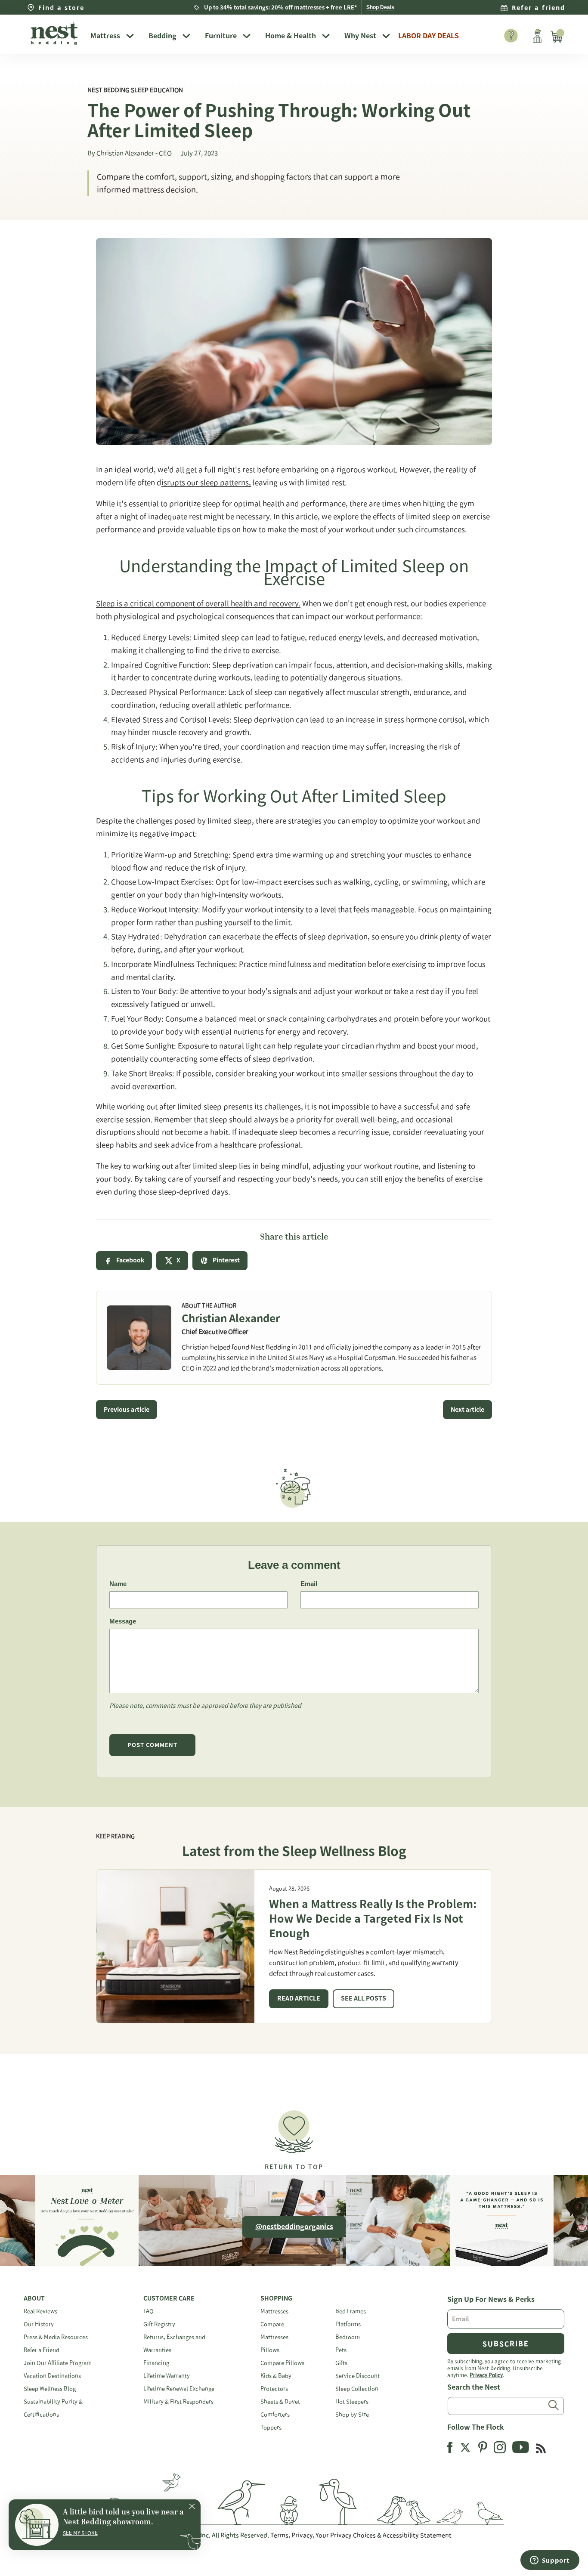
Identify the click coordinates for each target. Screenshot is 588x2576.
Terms (279, 2535)
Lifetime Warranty (167, 2376)
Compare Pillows (282, 2363)
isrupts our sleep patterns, (206, 482)
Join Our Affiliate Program (58, 2363)
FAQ (149, 2311)
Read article (299, 1998)
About (34, 2298)
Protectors (274, 2389)
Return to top (294, 2167)
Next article (467, 1410)
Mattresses (274, 2311)
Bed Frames (351, 2311)
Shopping (276, 2298)
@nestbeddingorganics (294, 2227)
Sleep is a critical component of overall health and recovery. (198, 603)
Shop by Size (352, 2414)
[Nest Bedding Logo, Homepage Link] (54, 34)
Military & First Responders (178, 2401)
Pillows (270, 2350)
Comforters (275, 2414)
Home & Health (291, 36)
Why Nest (360, 36)
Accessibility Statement (417, 2535)
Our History (39, 2324)
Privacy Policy (486, 2375)
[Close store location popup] (192, 2508)
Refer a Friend (42, 2350)
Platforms (348, 2324)
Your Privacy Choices (346, 2535)
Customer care (169, 2298)
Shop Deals (380, 7)
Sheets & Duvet (280, 2401)
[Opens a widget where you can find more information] (550, 2561)
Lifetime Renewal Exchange (179, 2389)
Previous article (127, 1410)
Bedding (162, 36)
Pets (341, 2350)
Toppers (271, 2427)
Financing (156, 2363)
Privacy (302, 2535)
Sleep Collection (357, 2389)
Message (123, 1621)
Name (118, 1584)
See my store (80, 2533)
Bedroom (348, 2337)
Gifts (341, 2363)
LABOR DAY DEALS (429, 36)
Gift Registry (159, 2324)
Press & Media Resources (56, 2337)
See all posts (364, 1998)
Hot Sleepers (352, 2401)
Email (309, 1584)
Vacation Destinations (52, 2376)
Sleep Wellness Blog (50, 2389)
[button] (294, 2136)
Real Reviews (40, 2311)
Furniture (221, 36)
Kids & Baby (276, 2376)
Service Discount (357, 2376)
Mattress (105, 36)
